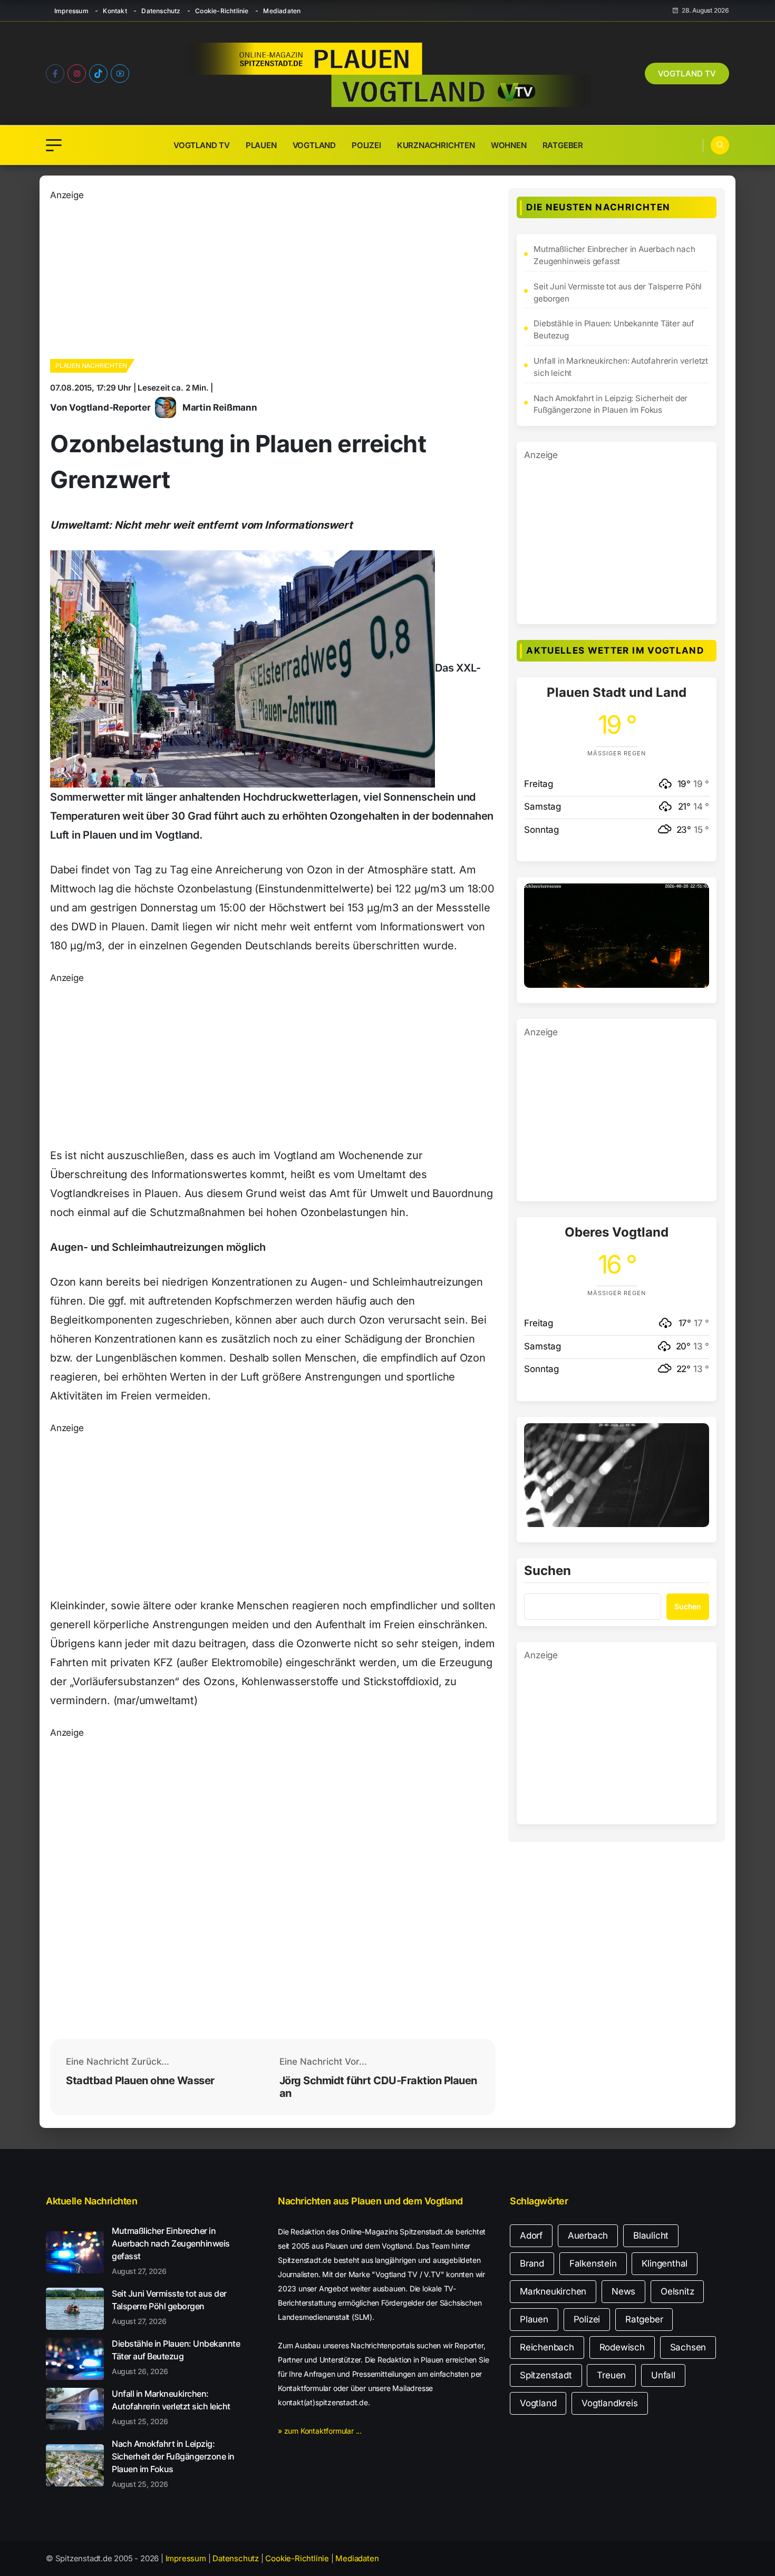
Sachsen (688, 2347)
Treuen (611, 2375)
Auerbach (588, 2235)
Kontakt (115, 11)
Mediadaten (282, 11)
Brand (532, 2263)
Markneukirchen (553, 2291)
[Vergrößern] (695, 897)
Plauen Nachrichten (91, 366)
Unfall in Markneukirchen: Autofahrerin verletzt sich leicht (621, 367)
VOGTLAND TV (687, 74)
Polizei (366, 145)
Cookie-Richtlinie (222, 11)
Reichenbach (547, 2347)
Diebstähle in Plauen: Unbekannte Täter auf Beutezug (614, 329)
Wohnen (509, 145)
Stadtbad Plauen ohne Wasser (140, 2081)
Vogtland (314, 145)
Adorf (531, 2235)
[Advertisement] (273, 276)
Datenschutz (161, 11)
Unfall (663, 2375)
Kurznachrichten (436, 145)
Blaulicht (651, 2235)
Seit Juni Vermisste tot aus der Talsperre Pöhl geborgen (618, 293)
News (623, 2291)
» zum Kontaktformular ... (320, 2431)
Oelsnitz (677, 2291)
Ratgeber (563, 145)
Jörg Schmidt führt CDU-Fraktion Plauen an (378, 2087)
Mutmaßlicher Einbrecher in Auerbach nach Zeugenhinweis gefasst (614, 255)
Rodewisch (622, 2347)
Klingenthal (665, 2263)
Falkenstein (593, 2263)
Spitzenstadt (546, 2375)
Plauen (261, 145)
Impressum (71, 11)
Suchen (548, 1571)
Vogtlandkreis (609, 2403)
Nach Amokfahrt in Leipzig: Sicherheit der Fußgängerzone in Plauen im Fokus (611, 404)
